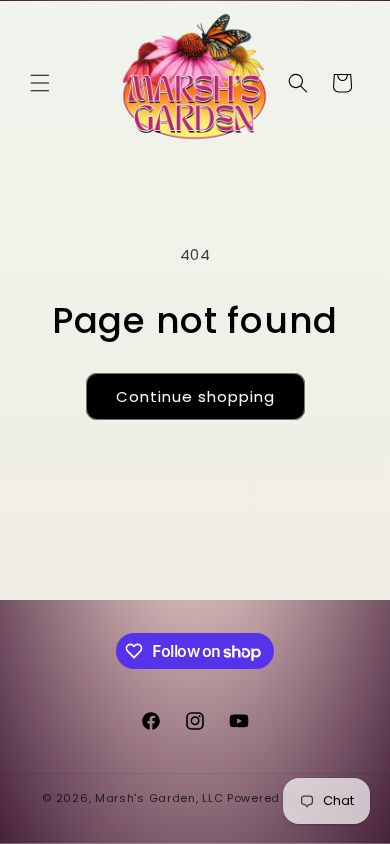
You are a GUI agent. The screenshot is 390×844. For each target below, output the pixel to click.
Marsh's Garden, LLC (159, 798)
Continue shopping (195, 396)
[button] (40, 83)
